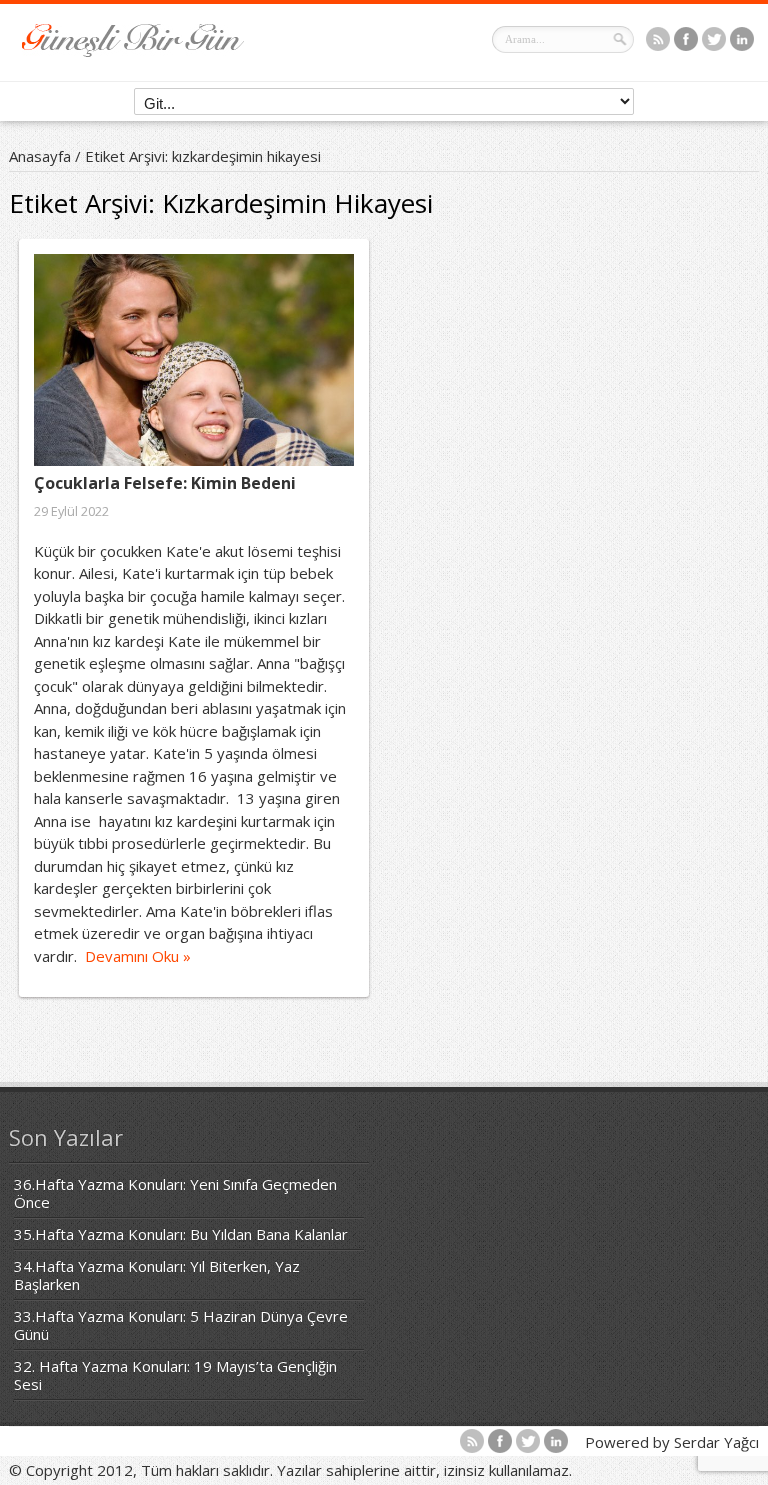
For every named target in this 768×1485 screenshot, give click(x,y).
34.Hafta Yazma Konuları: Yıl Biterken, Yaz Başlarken (157, 1275)
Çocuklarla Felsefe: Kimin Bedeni (165, 483)
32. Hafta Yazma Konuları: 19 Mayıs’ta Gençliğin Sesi (175, 1375)
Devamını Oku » (138, 956)
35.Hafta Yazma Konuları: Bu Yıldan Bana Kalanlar (181, 1234)
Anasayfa (40, 156)
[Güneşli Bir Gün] (133, 51)
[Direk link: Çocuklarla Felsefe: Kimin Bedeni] (194, 360)
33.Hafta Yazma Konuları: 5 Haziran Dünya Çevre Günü (181, 1325)
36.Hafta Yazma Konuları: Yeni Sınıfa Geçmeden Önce (175, 1193)
